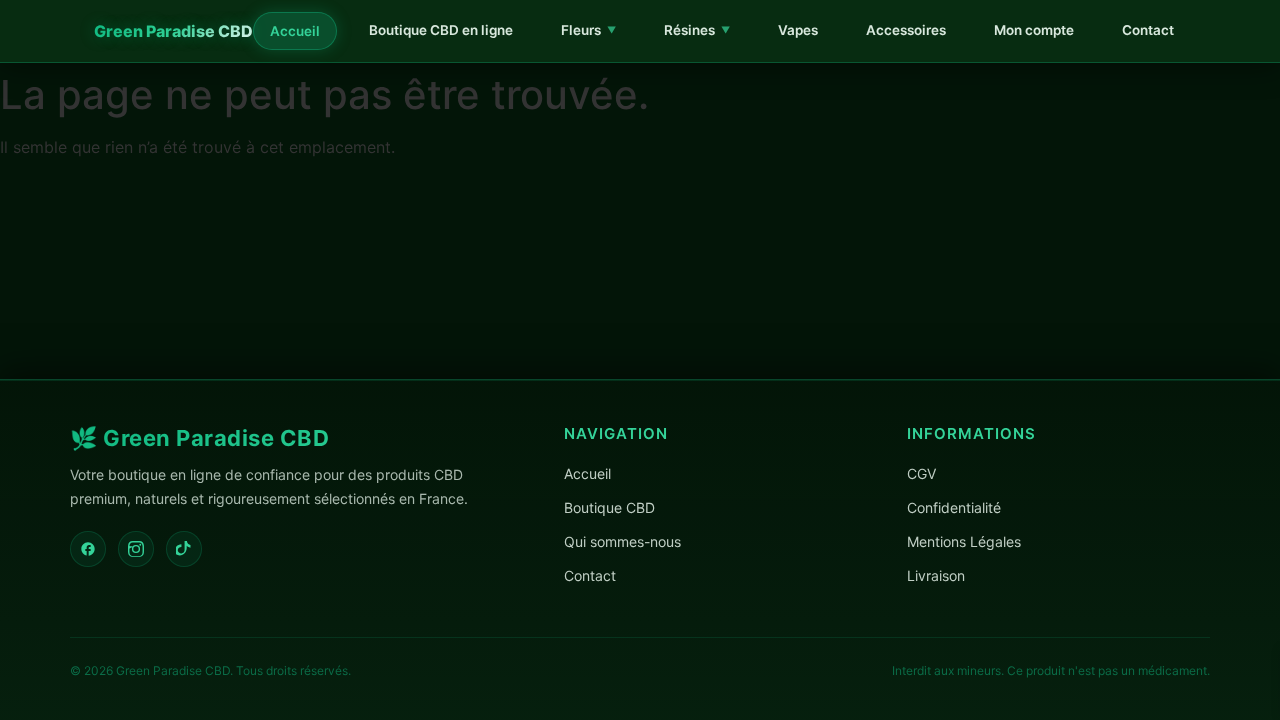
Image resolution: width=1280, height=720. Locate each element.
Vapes (798, 30)
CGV (921, 473)
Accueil (295, 31)
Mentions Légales (964, 541)
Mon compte (1034, 30)
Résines (697, 30)
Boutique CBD (609, 507)
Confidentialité (954, 507)
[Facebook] (88, 549)
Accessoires (906, 30)
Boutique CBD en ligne (441, 30)
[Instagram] (136, 549)
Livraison (936, 575)
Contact (1148, 30)
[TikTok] (184, 549)
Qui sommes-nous (622, 541)
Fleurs (588, 30)
